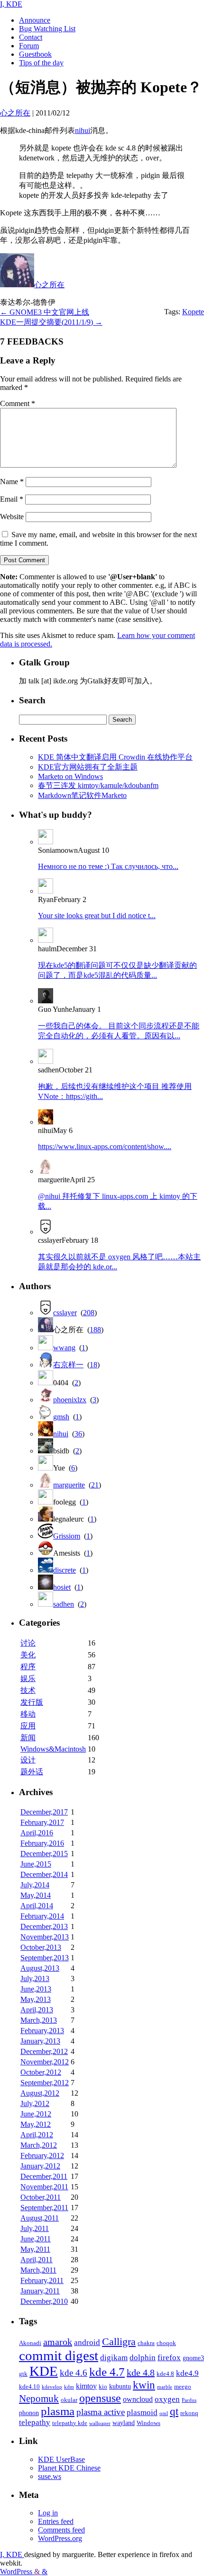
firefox (169, 2357)
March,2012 (39, 2145)
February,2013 (42, 2031)
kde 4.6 (74, 2373)
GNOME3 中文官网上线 (45, 312)
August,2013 (40, 1968)
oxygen (167, 2399)
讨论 (28, 1643)
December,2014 (44, 1874)
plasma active (101, 2412)
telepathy (35, 2422)
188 (95, 1330)
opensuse (100, 2398)
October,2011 (41, 2197)
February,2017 (42, 1822)
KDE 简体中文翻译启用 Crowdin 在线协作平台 (115, 757)
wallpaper (100, 2423)
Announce (35, 20)
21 (95, 1485)
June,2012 (36, 2114)
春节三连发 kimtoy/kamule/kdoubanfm (98, 785)
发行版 (32, 1702)
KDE (44, 2371)
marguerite (69, 1485)
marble (165, 2387)
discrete (65, 1570)
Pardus (189, 2400)
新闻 (28, 1738)
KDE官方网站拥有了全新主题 (88, 767)
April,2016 (37, 1833)
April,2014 (37, 1906)
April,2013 (37, 2010)
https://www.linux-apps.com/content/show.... (105, 1146)
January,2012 (40, 2166)
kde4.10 (29, 2387)
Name (12, 482)
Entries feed (56, 2521)
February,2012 (42, 2156)
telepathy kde (70, 2423)
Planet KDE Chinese (69, 2468)
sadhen (64, 1604)
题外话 (32, 1772)
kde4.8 (165, 2374)
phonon (29, 2413)
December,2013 (44, 1926)
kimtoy (86, 2386)
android (87, 2342)
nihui (83, 130)
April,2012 (37, 2135)
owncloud (138, 2399)
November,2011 (44, 2187)
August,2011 (40, 2218)
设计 (28, 1760)
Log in (48, 2513)
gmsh (61, 1417)
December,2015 (44, 1854)
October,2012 (41, 2072)
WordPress (17, 2572)
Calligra (119, 2341)
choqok (166, 2343)
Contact (31, 37)
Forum (29, 46)
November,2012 (45, 2062)
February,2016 (42, 1843)
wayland (124, 2423)
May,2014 (36, 1895)
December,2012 (44, 2051)
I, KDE (11, 4)
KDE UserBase (61, 2459)
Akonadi (30, 2343)
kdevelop (52, 2387)
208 (89, 1313)
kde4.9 (187, 2373)
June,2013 (36, 1989)
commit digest (59, 2355)
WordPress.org (60, 2538)
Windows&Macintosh (53, 1749)
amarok (58, 2342)
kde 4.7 (107, 2372)
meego (183, 2387)
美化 (28, 1655)
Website (12, 517)
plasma (58, 2411)
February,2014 (42, 1916)
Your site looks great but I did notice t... (97, 916)
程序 (28, 1667)
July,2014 (35, 1885)
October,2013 (41, 1947)
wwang (64, 1348)
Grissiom (67, 1536)
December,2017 (44, 1812)
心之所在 (49, 285)
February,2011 (42, 2280)
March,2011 (38, 2270)
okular (69, 2400)
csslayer (65, 1313)
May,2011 (35, 2249)
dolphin (143, 2358)
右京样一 (68, 1365)
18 (93, 1365)
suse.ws (50, 2476)
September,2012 (45, 2083)
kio (103, 2387)
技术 (28, 1690)
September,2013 (45, 1958)
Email (12, 499)
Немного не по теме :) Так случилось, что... (108, 866)
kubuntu (120, 2386)
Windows (148, 2423)
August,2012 (40, 2093)
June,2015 (36, 1864)
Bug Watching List (47, 29)
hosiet (62, 1587)
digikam (114, 2358)
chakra (146, 2343)
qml (164, 2413)
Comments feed (61, 2530)
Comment (18, 403)
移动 (28, 1714)
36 (78, 1434)
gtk (23, 2374)
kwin (144, 2385)
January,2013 (40, 2041)
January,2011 (40, 2291)
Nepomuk (39, 2399)
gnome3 (193, 2358)
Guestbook (35, 54)
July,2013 (35, 1978)
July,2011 (35, 2228)
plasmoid (142, 2412)
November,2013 (45, 1937)
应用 (28, 1726)
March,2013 (39, 2020)
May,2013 (36, 1999)
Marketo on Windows (70, 776)
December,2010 (44, 2301)
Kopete (193, 312)
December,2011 (44, 2176)
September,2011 (44, 2208)
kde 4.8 (141, 2372)
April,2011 (37, 2260)
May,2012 (36, 2124)
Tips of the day (41, 63)
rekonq (189, 2413)
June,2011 (36, 2239)
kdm (69, 2387)
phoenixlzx (70, 1400)
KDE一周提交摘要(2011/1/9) (51, 322)
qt (174, 2412)
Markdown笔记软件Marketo (82, 795)
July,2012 (35, 2103)
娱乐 (28, 1678)
